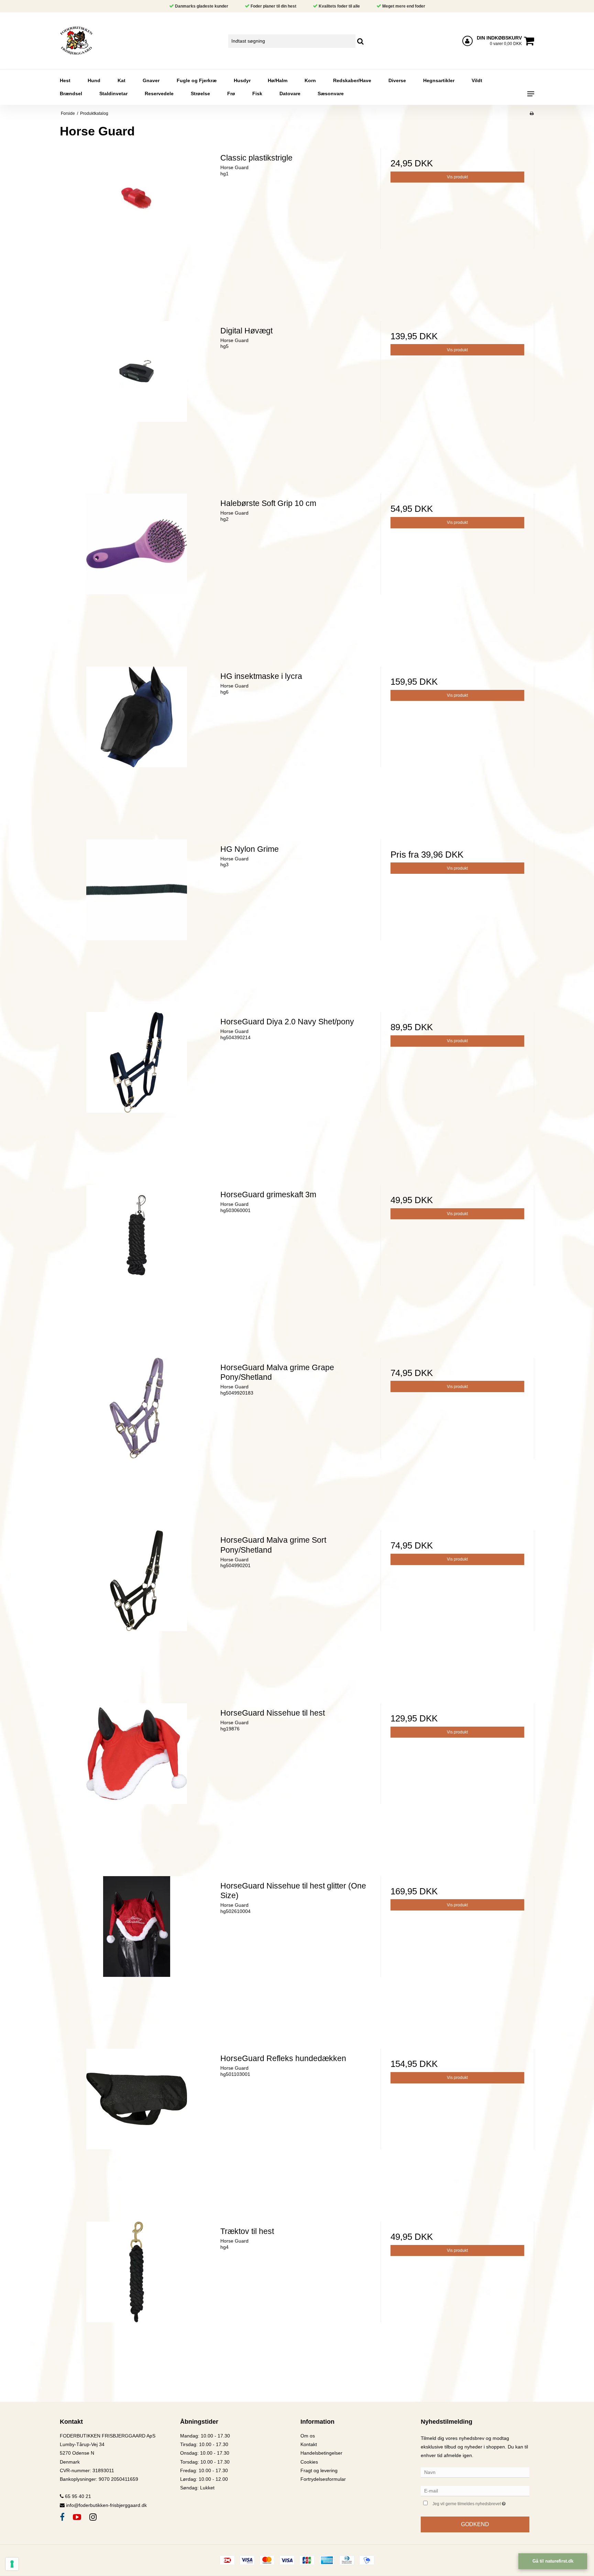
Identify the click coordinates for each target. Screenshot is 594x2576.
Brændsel (71, 93)
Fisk (257, 93)
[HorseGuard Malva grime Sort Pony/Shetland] (137, 1607)
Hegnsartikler (439, 80)
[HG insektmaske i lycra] (137, 743)
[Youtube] (77, 2517)
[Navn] (475, 2472)
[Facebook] (62, 2517)
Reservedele (159, 93)
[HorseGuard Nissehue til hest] (137, 1780)
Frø (231, 93)
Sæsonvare (331, 93)
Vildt (477, 80)
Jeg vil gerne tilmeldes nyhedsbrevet (481, 2503)
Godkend (475, 2524)
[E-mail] (475, 2490)
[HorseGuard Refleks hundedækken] (137, 2126)
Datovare (290, 93)
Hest (65, 80)
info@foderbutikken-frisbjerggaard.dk (106, 2505)
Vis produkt (457, 177)
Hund (94, 80)
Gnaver (151, 80)
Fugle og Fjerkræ (197, 80)
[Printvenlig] (532, 113)
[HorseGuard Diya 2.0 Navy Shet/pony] (137, 1089)
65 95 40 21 (77, 2496)
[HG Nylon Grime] (137, 916)
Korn (310, 80)
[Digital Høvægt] (137, 398)
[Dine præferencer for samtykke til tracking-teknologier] (12, 2564)
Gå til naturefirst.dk (553, 2561)
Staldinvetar (113, 93)
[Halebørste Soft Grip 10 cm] (137, 570)
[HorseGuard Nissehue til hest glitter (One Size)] (137, 1953)
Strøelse (200, 93)
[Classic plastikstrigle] (137, 225)
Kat (122, 80)
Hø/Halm (278, 80)
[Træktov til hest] (137, 2298)
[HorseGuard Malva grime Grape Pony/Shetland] (137, 1435)
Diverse (397, 80)
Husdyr (242, 80)
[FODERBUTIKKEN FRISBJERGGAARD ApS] (96, 41)
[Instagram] (93, 2517)
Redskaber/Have (352, 80)
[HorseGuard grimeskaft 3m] (137, 1262)
